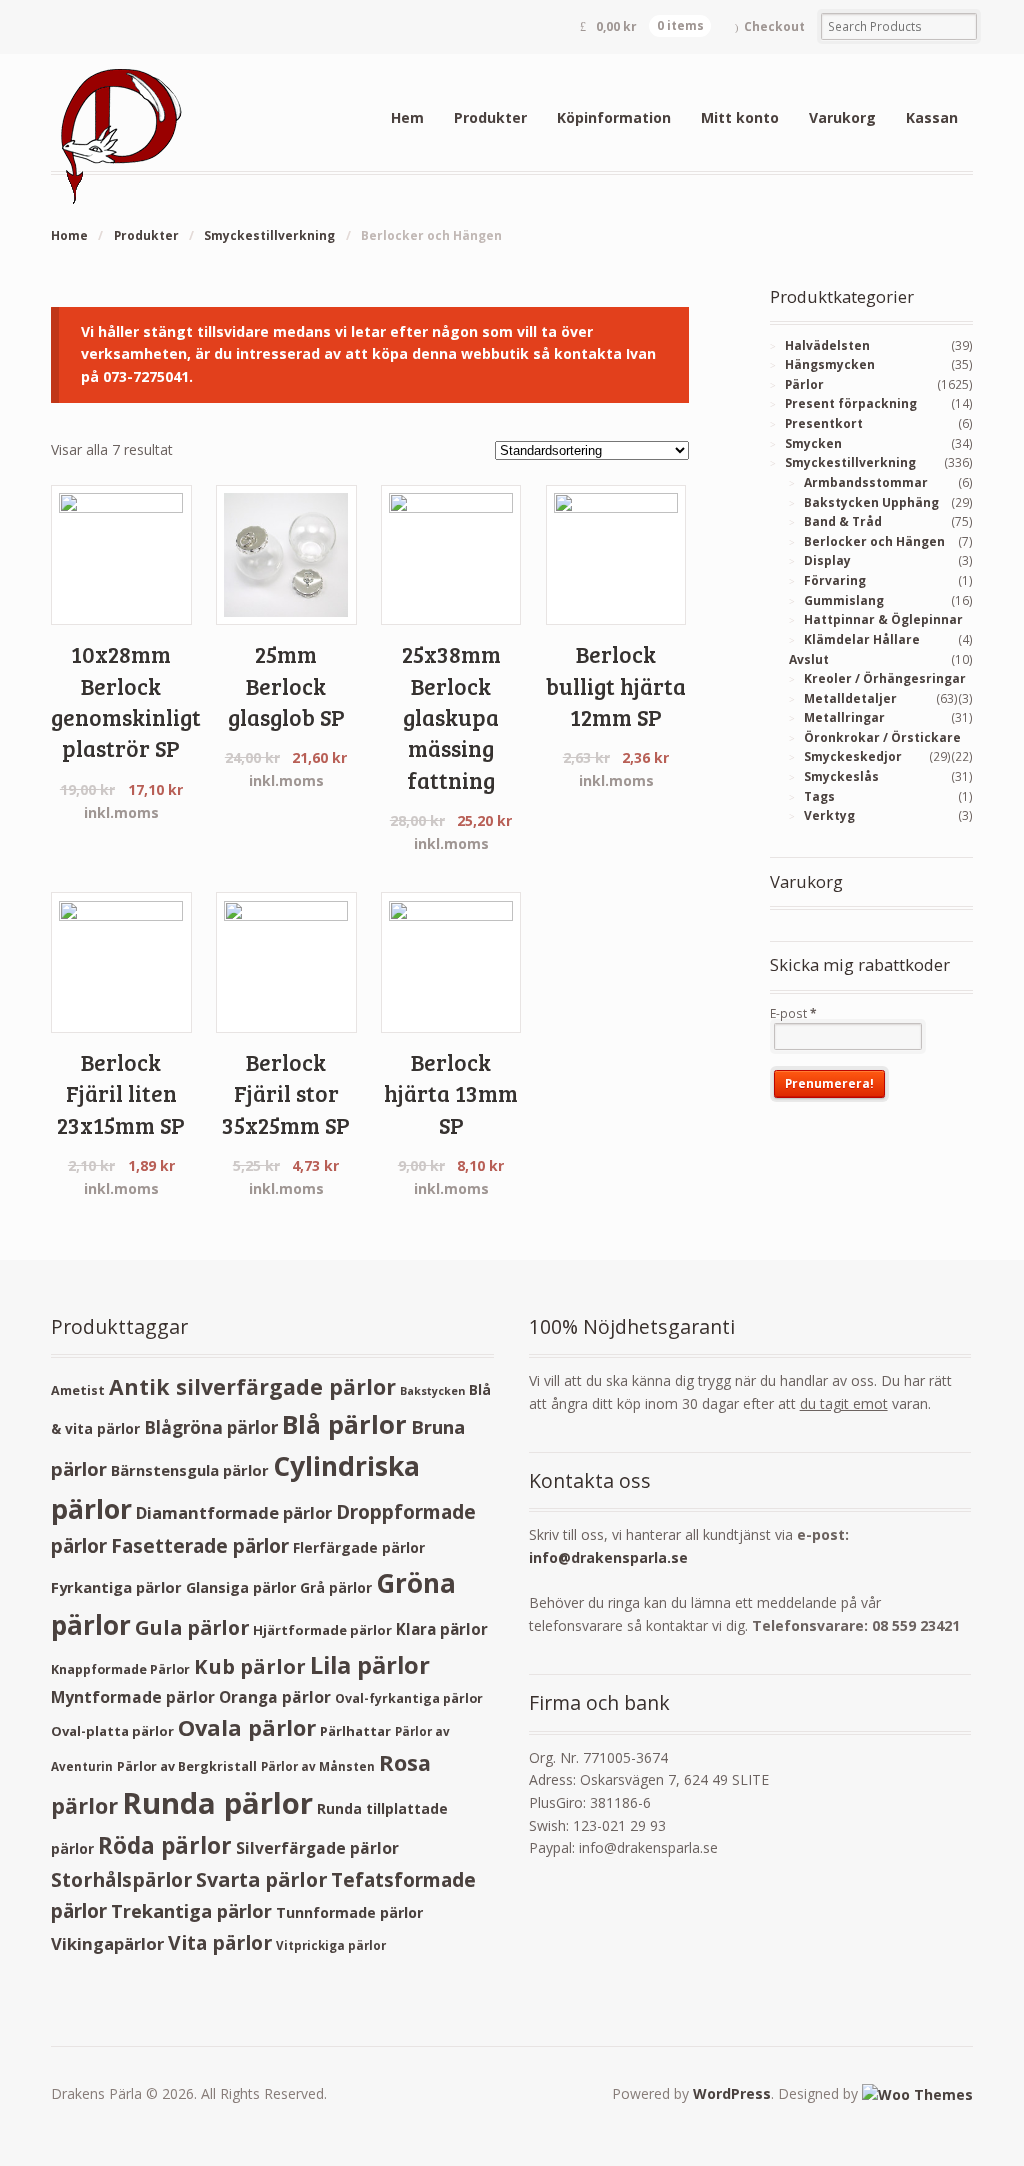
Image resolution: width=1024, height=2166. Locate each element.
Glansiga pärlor (241, 1587)
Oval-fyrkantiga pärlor (409, 1698)
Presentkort (824, 423)
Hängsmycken (830, 364)
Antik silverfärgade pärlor (252, 1386)
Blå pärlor (344, 1424)
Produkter (490, 117)
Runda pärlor (217, 1803)
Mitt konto (740, 117)
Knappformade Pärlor (120, 1669)
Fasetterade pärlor (200, 1546)
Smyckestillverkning (269, 235)
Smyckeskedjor (853, 756)
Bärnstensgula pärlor (190, 1470)
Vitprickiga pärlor (331, 1945)
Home (69, 235)
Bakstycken (432, 1391)
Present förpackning (851, 403)
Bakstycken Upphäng (871, 502)
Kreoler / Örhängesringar (885, 678)
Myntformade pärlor (133, 1697)
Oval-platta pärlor (112, 1731)
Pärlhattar (355, 1731)
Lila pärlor (370, 1665)
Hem (407, 117)
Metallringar (844, 717)
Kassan (932, 117)
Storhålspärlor (121, 1879)
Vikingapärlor (107, 1943)
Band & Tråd (843, 521)
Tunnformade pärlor (349, 1912)
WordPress (732, 2093)
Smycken (813, 443)
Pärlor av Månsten (318, 1766)
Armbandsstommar (866, 482)
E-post (793, 1013)
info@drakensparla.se (608, 1557)
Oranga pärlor (275, 1697)
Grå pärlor (336, 1587)
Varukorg (842, 117)
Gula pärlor (192, 1627)
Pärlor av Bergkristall (187, 1766)
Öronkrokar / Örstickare (882, 737)
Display (827, 560)
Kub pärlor (250, 1666)
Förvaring (835, 580)
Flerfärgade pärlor (359, 1547)
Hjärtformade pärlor (322, 1630)
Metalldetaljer (850, 698)
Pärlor (804, 384)
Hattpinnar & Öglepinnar (883, 619)
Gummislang (844, 600)
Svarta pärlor (261, 1879)
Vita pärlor (220, 1942)
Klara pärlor (442, 1629)
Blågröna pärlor (211, 1427)
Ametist (78, 1390)
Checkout (774, 26)
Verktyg (829, 815)
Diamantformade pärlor (234, 1512)
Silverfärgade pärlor (317, 1848)
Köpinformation (614, 117)
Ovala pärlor (247, 1727)
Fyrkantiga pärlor (116, 1587)
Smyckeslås (841, 776)
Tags (819, 796)
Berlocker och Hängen (874, 541)
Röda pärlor (165, 1845)
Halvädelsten (827, 345)
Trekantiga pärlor (191, 1910)
